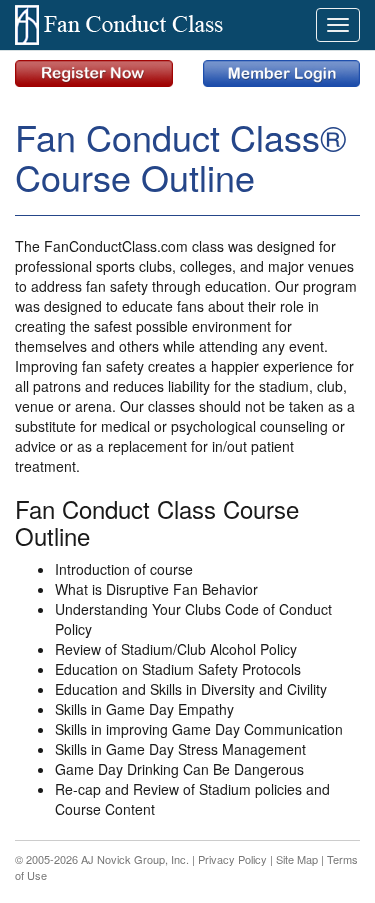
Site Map (297, 859)
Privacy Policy (232, 859)
